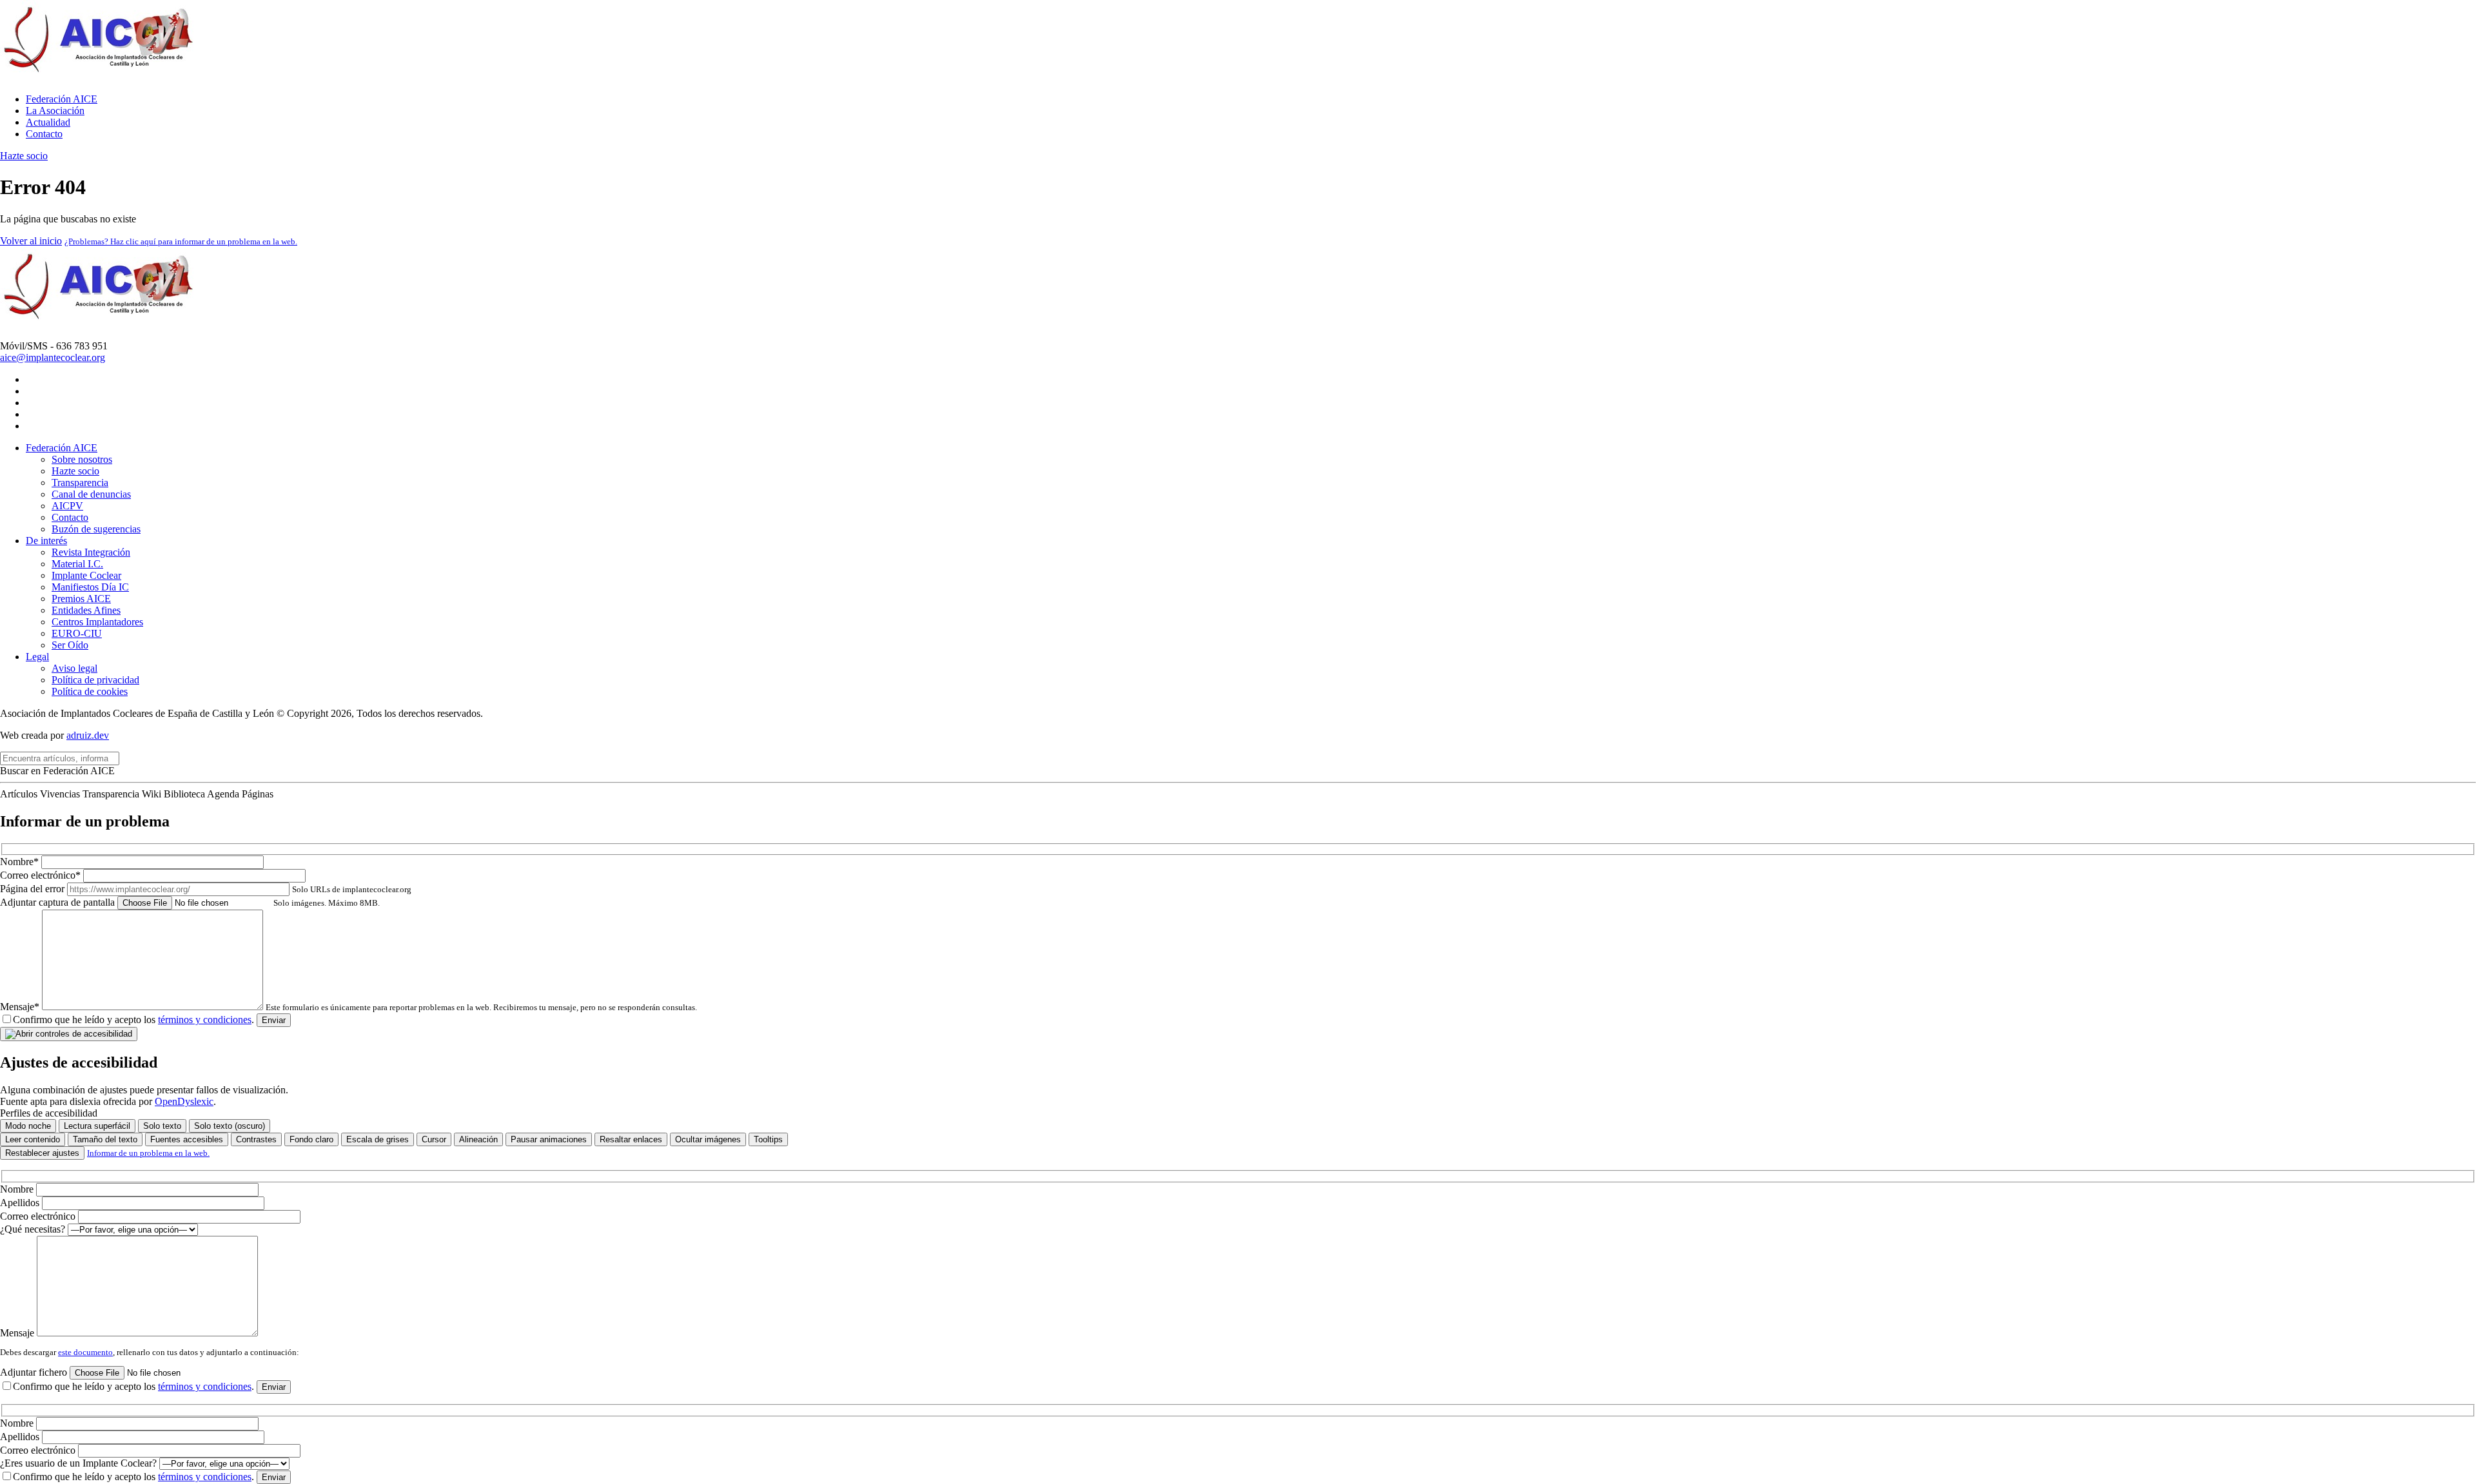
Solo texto (162, 1126)
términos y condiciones (205, 1020)
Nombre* (21, 862)
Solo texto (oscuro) (230, 1126)
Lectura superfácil (97, 1126)
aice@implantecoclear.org (53, 357)
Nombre (18, 1189)
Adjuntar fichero (35, 1372)
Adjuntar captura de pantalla (190, 902)
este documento (85, 1352)
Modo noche (28, 1126)
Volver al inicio (31, 241)
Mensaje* (349, 1007)
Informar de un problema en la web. (148, 1153)
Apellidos (21, 1203)
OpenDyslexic (184, 1101)
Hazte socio (24, 156)
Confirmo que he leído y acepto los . (133, 1020)
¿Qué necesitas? (34, 1229)
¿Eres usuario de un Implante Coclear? (80, 1463)
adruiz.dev (88, 735)
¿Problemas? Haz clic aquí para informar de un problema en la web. (181, 241)
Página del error (206, 889)
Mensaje (18, 1333)
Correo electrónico (39, 1216)
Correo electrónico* (42, 875)
